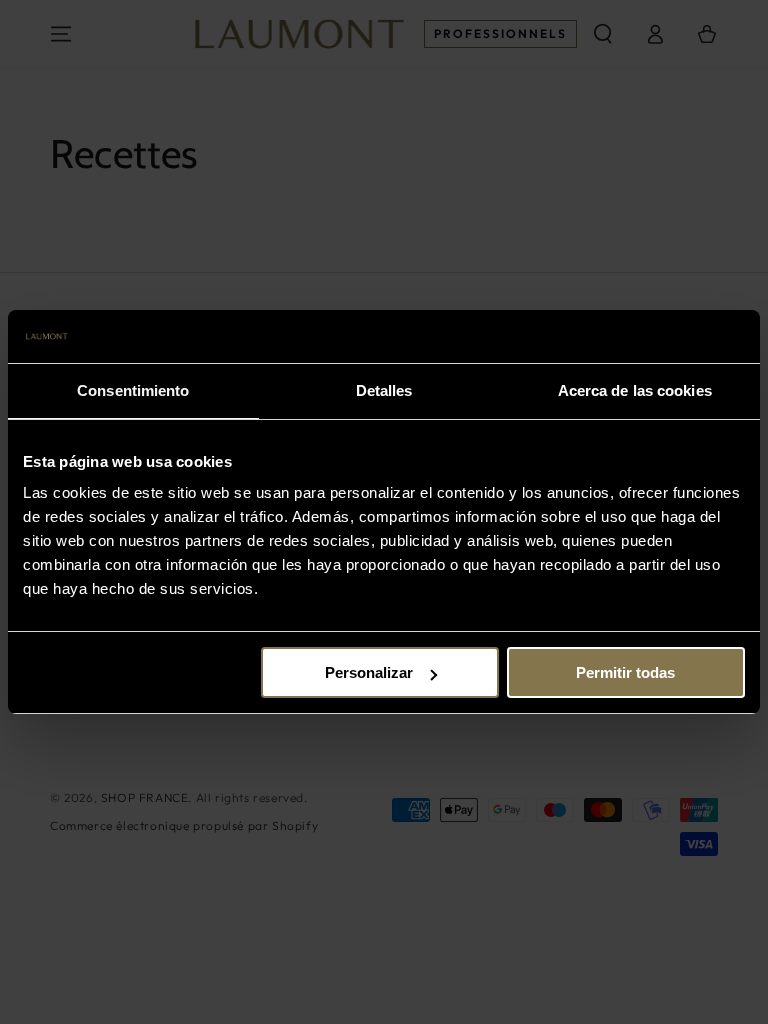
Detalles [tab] (384, 390)
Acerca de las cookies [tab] (635, 390)
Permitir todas (625, 672)
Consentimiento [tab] (133, 390)
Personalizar (369, 672)
